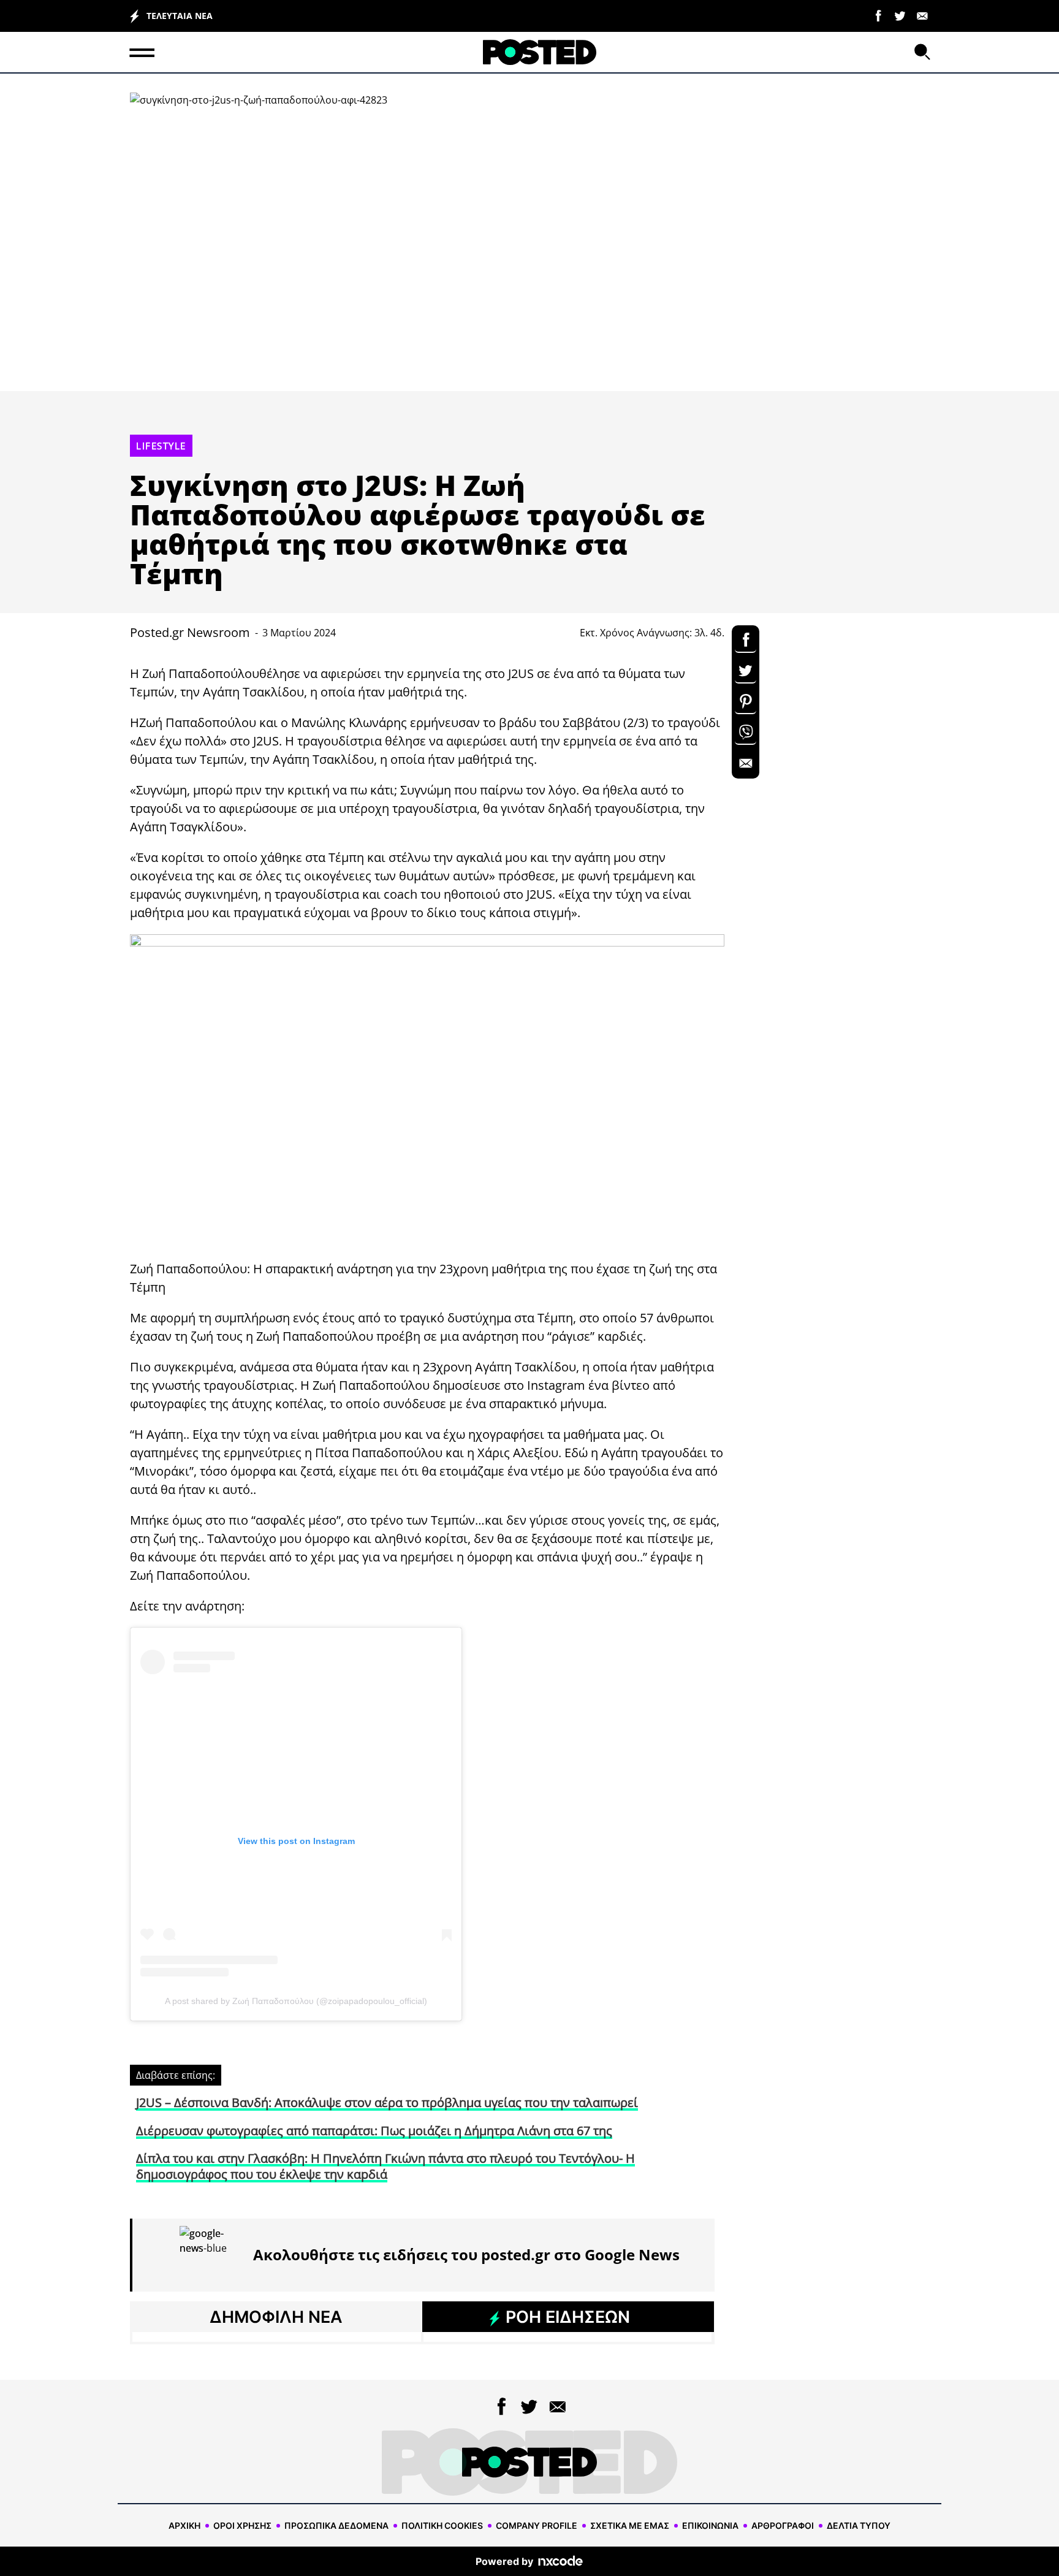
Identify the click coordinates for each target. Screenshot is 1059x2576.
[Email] (922, 15)
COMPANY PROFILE (537, 2525)
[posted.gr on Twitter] (900, 15)
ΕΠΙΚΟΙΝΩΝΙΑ (710, 2525)
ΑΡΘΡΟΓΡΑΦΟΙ (783, 2525)
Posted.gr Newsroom (190, 632)
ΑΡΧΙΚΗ (184, 2525)
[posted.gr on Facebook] (878, 15)
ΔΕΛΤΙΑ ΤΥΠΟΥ (859, 2525)
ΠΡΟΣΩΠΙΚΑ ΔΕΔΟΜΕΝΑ (336, 2525)
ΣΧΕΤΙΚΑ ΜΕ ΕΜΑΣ (630, 2525)
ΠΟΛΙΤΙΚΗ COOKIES (442, 2525)
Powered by (504, 2561)
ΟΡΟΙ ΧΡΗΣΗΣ (242, 2525)
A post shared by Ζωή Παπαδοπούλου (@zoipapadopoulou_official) (296, 2001)
